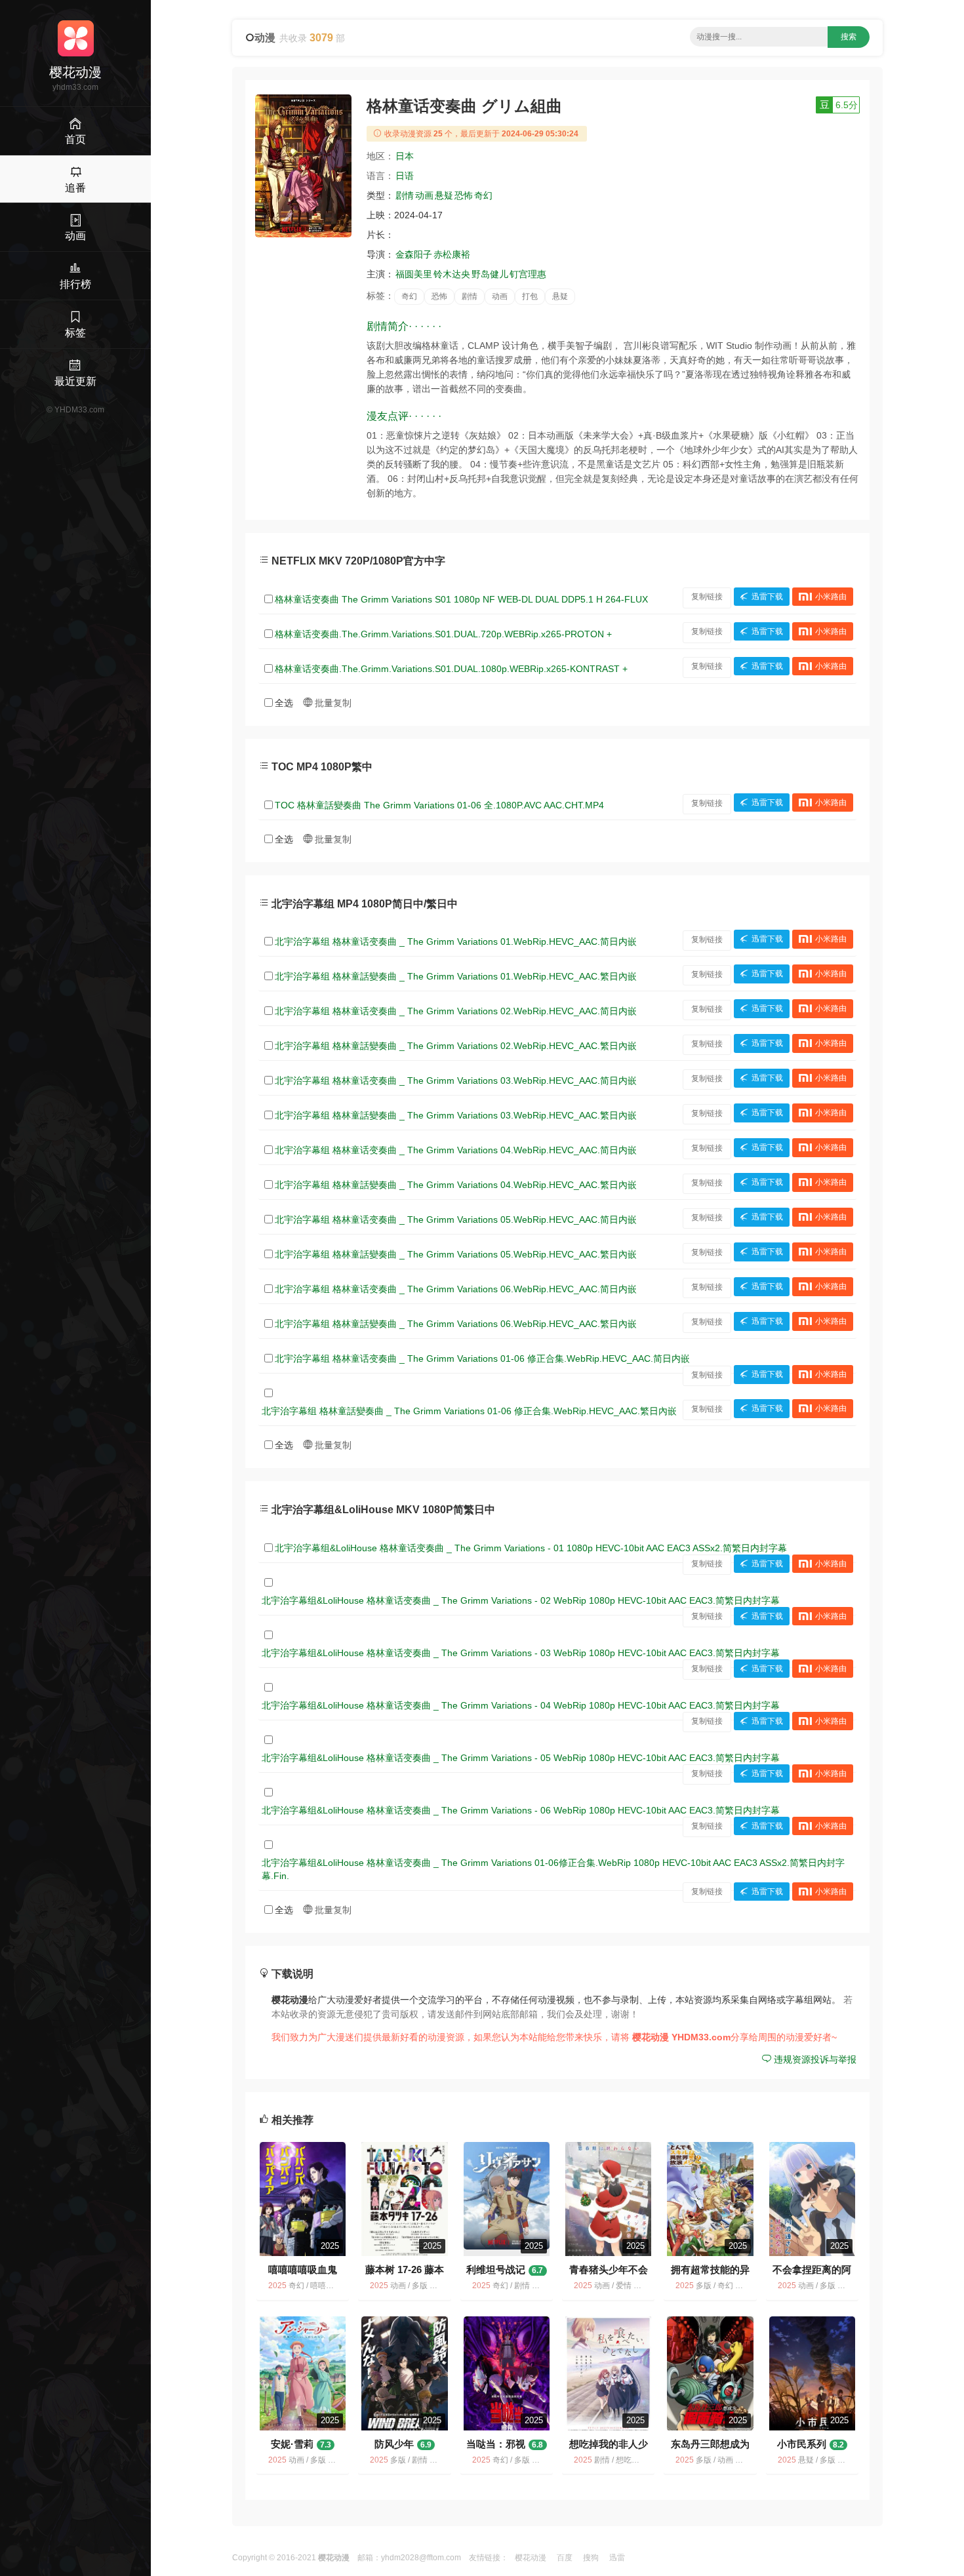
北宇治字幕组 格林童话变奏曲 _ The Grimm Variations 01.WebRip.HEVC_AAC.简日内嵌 (456, 941)
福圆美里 (414, 274)
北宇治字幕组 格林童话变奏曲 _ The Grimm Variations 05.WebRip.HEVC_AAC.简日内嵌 (456, 1219)
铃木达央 (452, 274)
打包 (530, 296)
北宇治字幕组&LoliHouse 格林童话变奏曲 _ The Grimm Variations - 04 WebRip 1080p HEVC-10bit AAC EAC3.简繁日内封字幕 (521, 1705)
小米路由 (831, 597)
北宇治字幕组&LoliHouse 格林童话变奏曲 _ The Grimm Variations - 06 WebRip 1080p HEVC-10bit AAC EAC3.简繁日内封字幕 (521, 1810)
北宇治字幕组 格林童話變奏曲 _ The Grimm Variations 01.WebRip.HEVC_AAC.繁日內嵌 (456, 976)
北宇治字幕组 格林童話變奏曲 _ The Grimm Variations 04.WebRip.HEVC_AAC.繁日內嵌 (456, 1185)
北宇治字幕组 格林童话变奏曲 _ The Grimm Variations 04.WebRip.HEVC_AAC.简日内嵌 (456, 1150)
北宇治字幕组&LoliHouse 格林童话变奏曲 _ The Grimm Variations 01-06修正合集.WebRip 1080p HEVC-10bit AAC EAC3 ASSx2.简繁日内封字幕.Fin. (553, 1869)
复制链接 (707, 597)
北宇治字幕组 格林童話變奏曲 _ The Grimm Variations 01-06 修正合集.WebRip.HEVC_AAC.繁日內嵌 (469, 1411)
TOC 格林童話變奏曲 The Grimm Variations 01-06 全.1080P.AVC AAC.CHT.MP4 (439, 805)
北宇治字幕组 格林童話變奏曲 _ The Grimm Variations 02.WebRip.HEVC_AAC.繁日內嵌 (456, 1046)
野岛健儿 (490, 274)
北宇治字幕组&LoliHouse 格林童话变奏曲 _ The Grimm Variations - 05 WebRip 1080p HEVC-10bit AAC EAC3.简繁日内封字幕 (521, 1758)
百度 (565, 2558)
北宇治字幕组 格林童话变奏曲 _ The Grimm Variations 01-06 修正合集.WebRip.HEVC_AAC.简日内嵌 (482, 1358)
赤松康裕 (452, 254)
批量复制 (332, 703)
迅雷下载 (767, 597)
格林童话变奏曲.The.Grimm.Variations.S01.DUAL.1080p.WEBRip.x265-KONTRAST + (451, 669)
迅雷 (617, 2558)
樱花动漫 (531, 2558)
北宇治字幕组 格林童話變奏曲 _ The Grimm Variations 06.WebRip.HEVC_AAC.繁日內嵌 (456, 1324)
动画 (424, 195)
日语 (405, 176)
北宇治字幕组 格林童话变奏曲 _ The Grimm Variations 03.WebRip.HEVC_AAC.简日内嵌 (456, 1080)
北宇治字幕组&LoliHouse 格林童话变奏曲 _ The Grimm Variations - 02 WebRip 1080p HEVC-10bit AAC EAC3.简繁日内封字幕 (521, 1600)
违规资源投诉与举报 (814, 2059)
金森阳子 (414, 254)
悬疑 (444, 195)
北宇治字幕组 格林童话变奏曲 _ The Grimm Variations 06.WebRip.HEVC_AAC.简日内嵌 (456, 1289)
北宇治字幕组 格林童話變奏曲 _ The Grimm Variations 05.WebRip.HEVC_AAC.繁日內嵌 (456, 1254)
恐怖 (464, 195)
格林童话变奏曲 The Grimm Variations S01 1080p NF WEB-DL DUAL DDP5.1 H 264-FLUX (461, 599)
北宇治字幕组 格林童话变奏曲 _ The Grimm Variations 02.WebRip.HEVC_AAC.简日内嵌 (456, 1011)
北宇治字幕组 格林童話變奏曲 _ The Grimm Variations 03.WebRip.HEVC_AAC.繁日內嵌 (456, 1115)
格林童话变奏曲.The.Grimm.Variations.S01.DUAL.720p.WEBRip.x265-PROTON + (443, 634)
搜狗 (591, 2558)
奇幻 (483, 195)
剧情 (405, 195)
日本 (405, 156)
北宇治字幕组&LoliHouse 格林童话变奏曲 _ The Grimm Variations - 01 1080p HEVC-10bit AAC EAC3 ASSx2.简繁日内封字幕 (531, 1548)
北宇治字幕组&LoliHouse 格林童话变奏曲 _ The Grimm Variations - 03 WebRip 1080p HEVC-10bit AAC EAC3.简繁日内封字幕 (521, 1653)
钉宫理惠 (528, 274)
